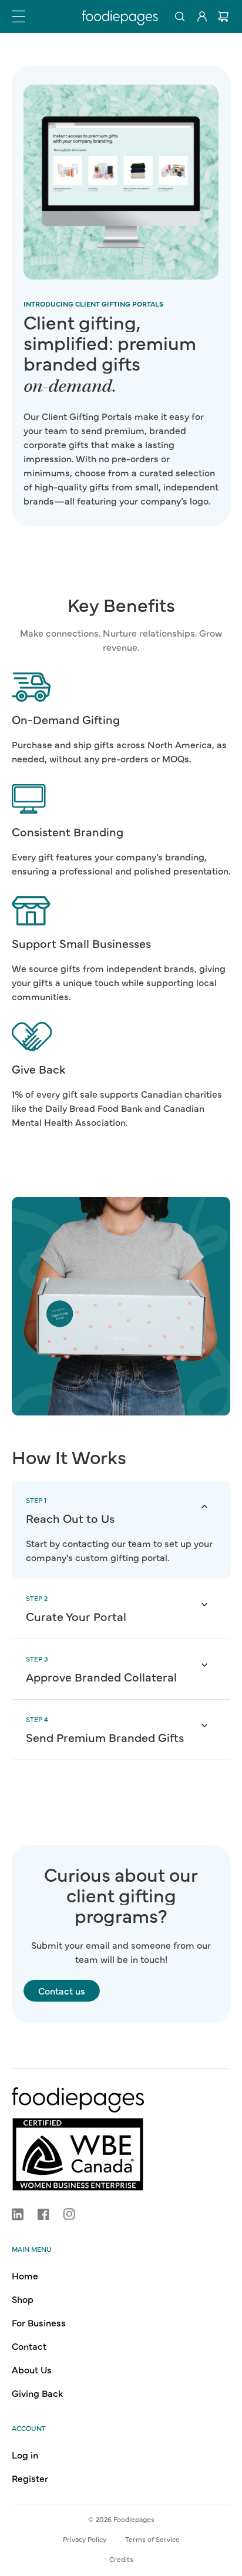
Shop (23, 2299)
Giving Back (37, 2393)
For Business (39, 2322)
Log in (25, 2454)
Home (25, 2275)
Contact (29, 2346)
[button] (19, 16)
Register (30, 2478)
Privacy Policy (85, 2539)
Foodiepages (134, 2519)
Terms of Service (152, 2539)
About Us (32, 2369)
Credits (121, 2559)
